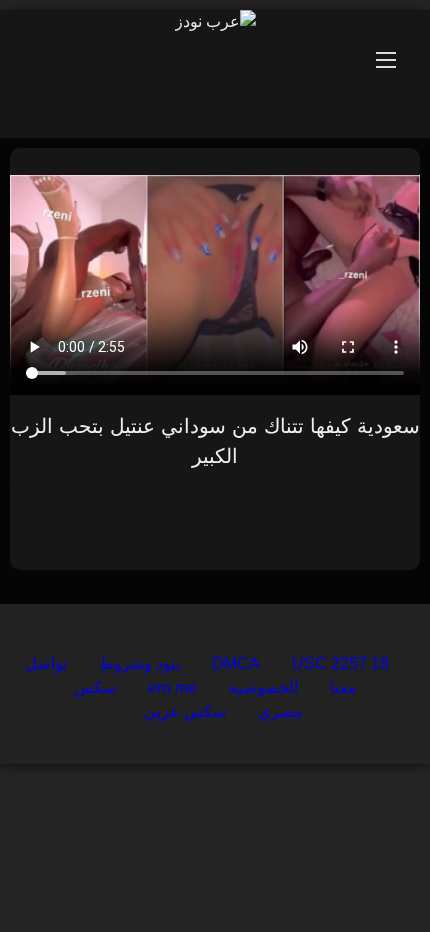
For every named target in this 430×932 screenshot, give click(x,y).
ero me (172, 687)
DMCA (236, 663)
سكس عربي (185, 711)
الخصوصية (263, 687)
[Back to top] (368, 872)
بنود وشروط (139, 663)
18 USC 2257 (340, 663)
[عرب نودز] (215, 22)
